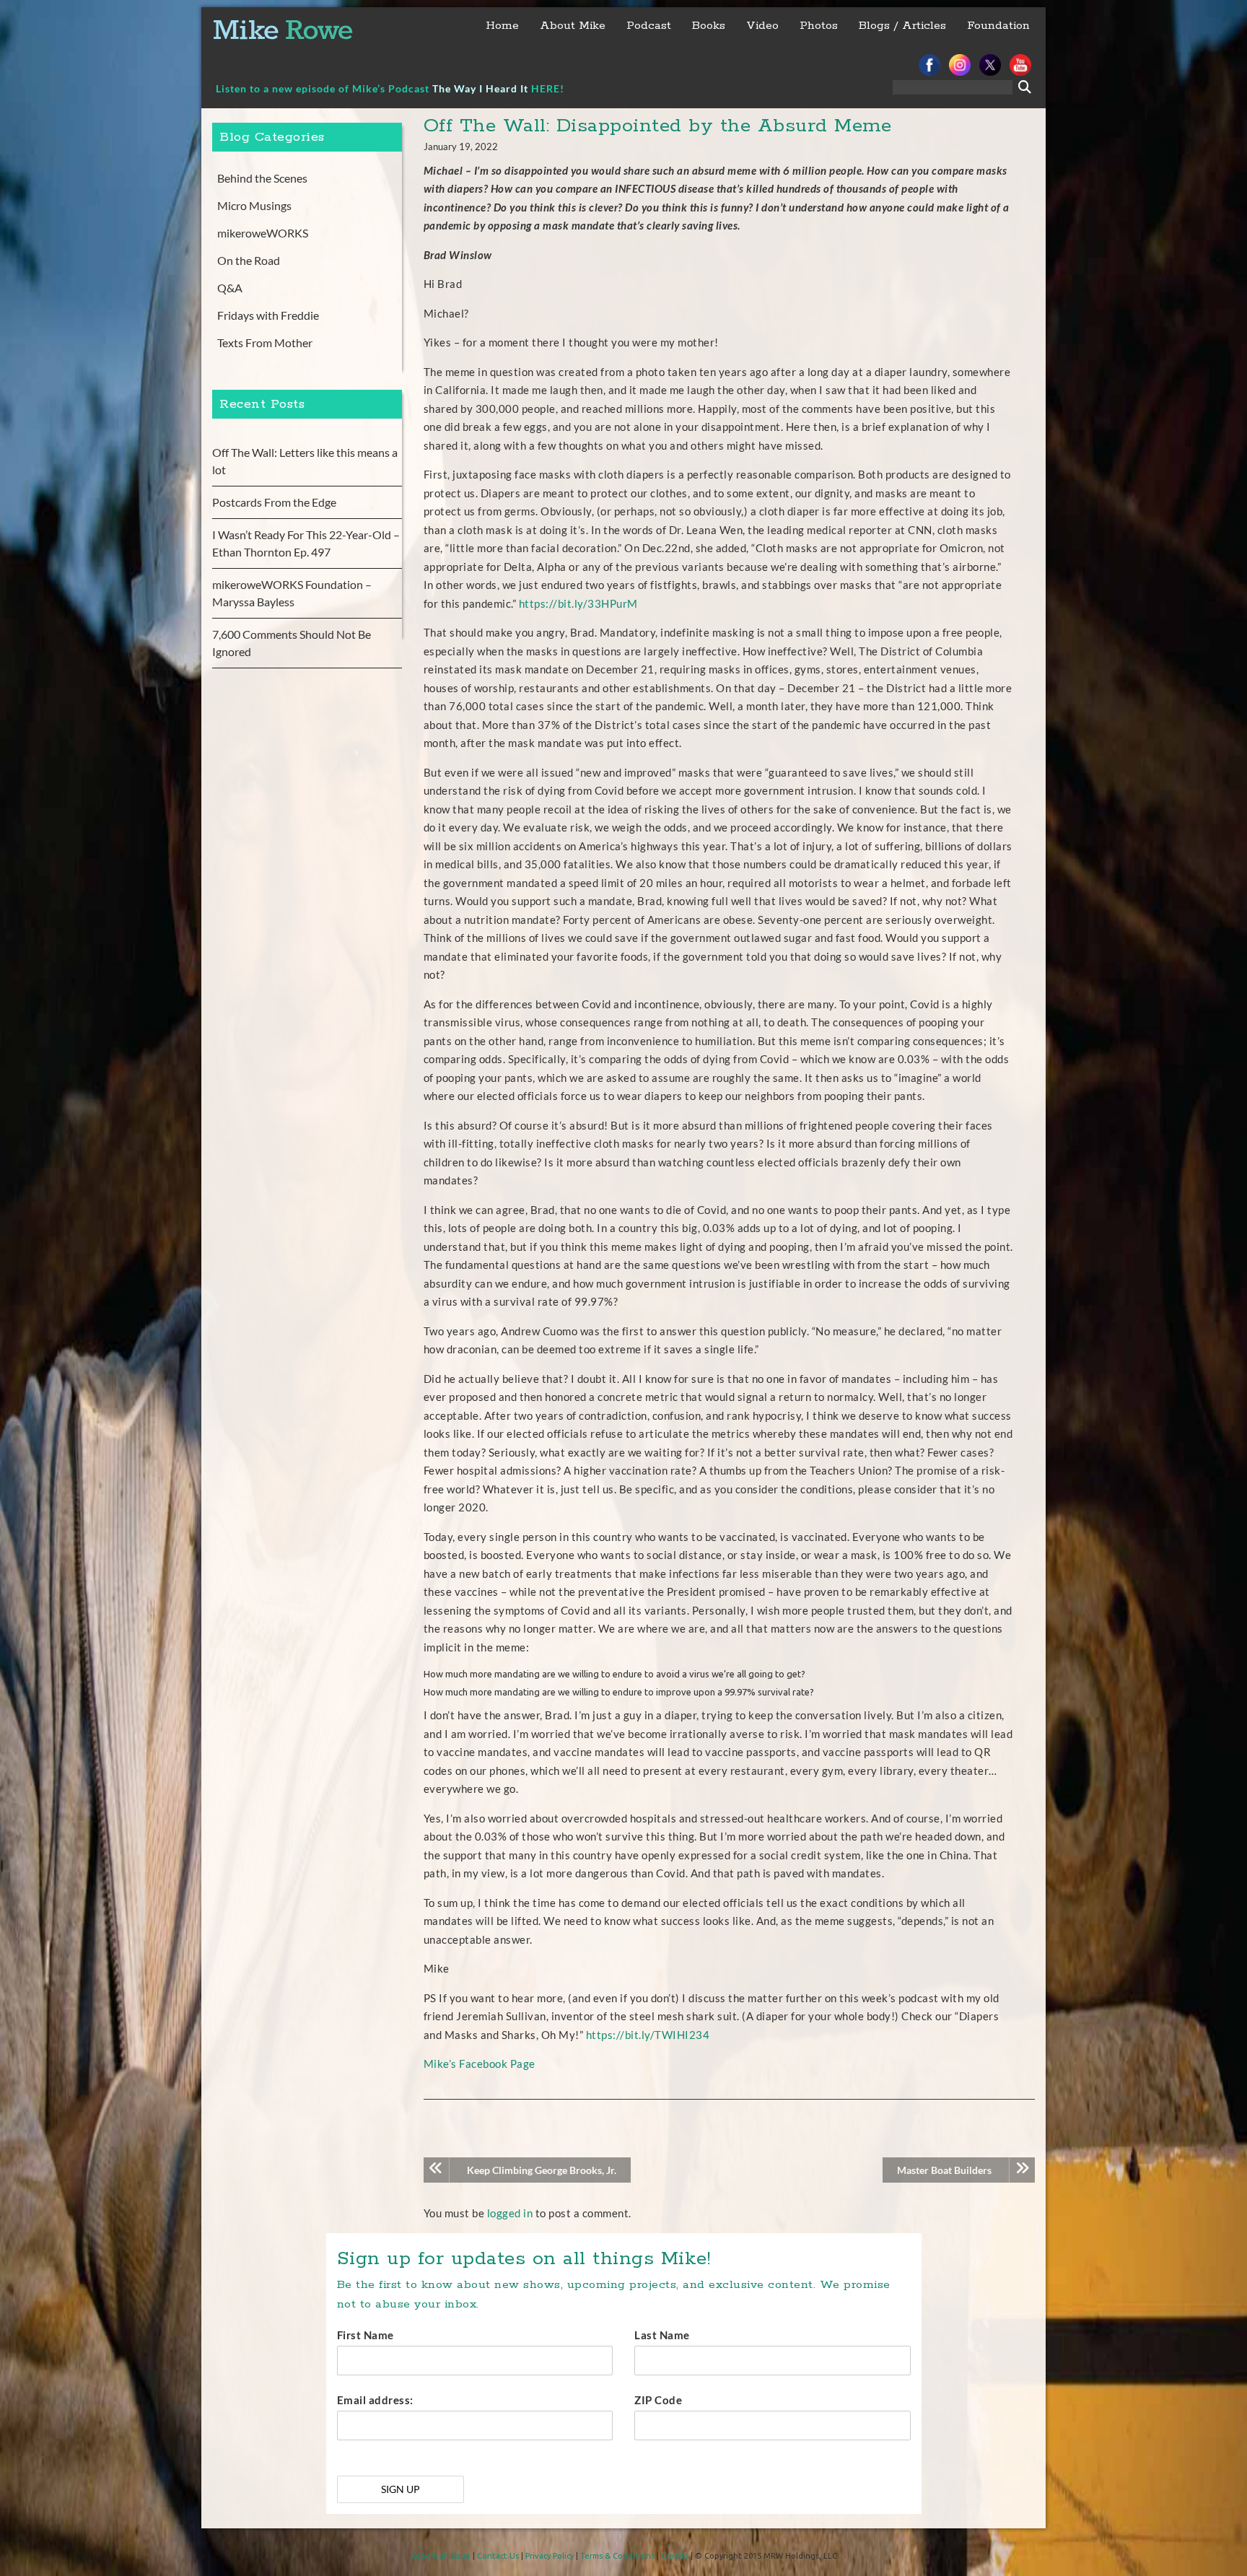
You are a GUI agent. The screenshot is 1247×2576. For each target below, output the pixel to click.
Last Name (662, 2335)
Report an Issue (441, 2556)
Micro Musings (254, 205)
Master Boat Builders (944, 2170)
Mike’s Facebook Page (480, 2064)
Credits (675, 2556)
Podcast (649, 26)
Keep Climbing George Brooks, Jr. (542, 2170)
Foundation (998, 26)
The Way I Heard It (480, 88)
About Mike (573, 26)
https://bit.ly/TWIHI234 (648, 2035)
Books (709, 26)
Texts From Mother (265, 342)
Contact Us (498, 2556)
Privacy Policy (550, 2556)
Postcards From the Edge (274, 502)
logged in (510, 2213)
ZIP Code (658, 2400)
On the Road (249, 260)
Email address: (375, 2400)
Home (502, 26)
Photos (819, 26)
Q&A (230, 288)
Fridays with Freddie (268, 315)
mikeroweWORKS (263, 233)
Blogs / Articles (902, 26)
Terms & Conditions (617, 2556)
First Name (366, 2335)
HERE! (548, 88)
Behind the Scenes (262, 178)
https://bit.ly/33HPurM (578, 603)
